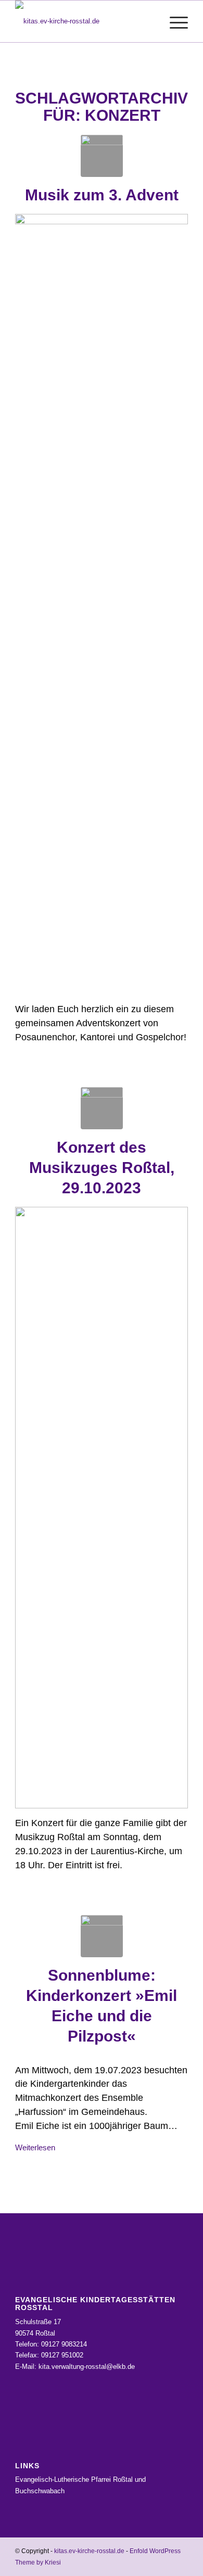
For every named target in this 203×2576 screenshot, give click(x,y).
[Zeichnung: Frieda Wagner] (102, 156)
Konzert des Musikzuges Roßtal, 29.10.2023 (102, 1168)
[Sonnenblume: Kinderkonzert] (102, 1936)
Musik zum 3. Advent (102, 195)
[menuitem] (149, 21)
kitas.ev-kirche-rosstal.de (89, 2551)
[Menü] (174, 21)
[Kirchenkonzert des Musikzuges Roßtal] (102, 1108)
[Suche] (149, 21)
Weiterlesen (35, 2147)
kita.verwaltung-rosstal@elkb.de (87, 2367)
